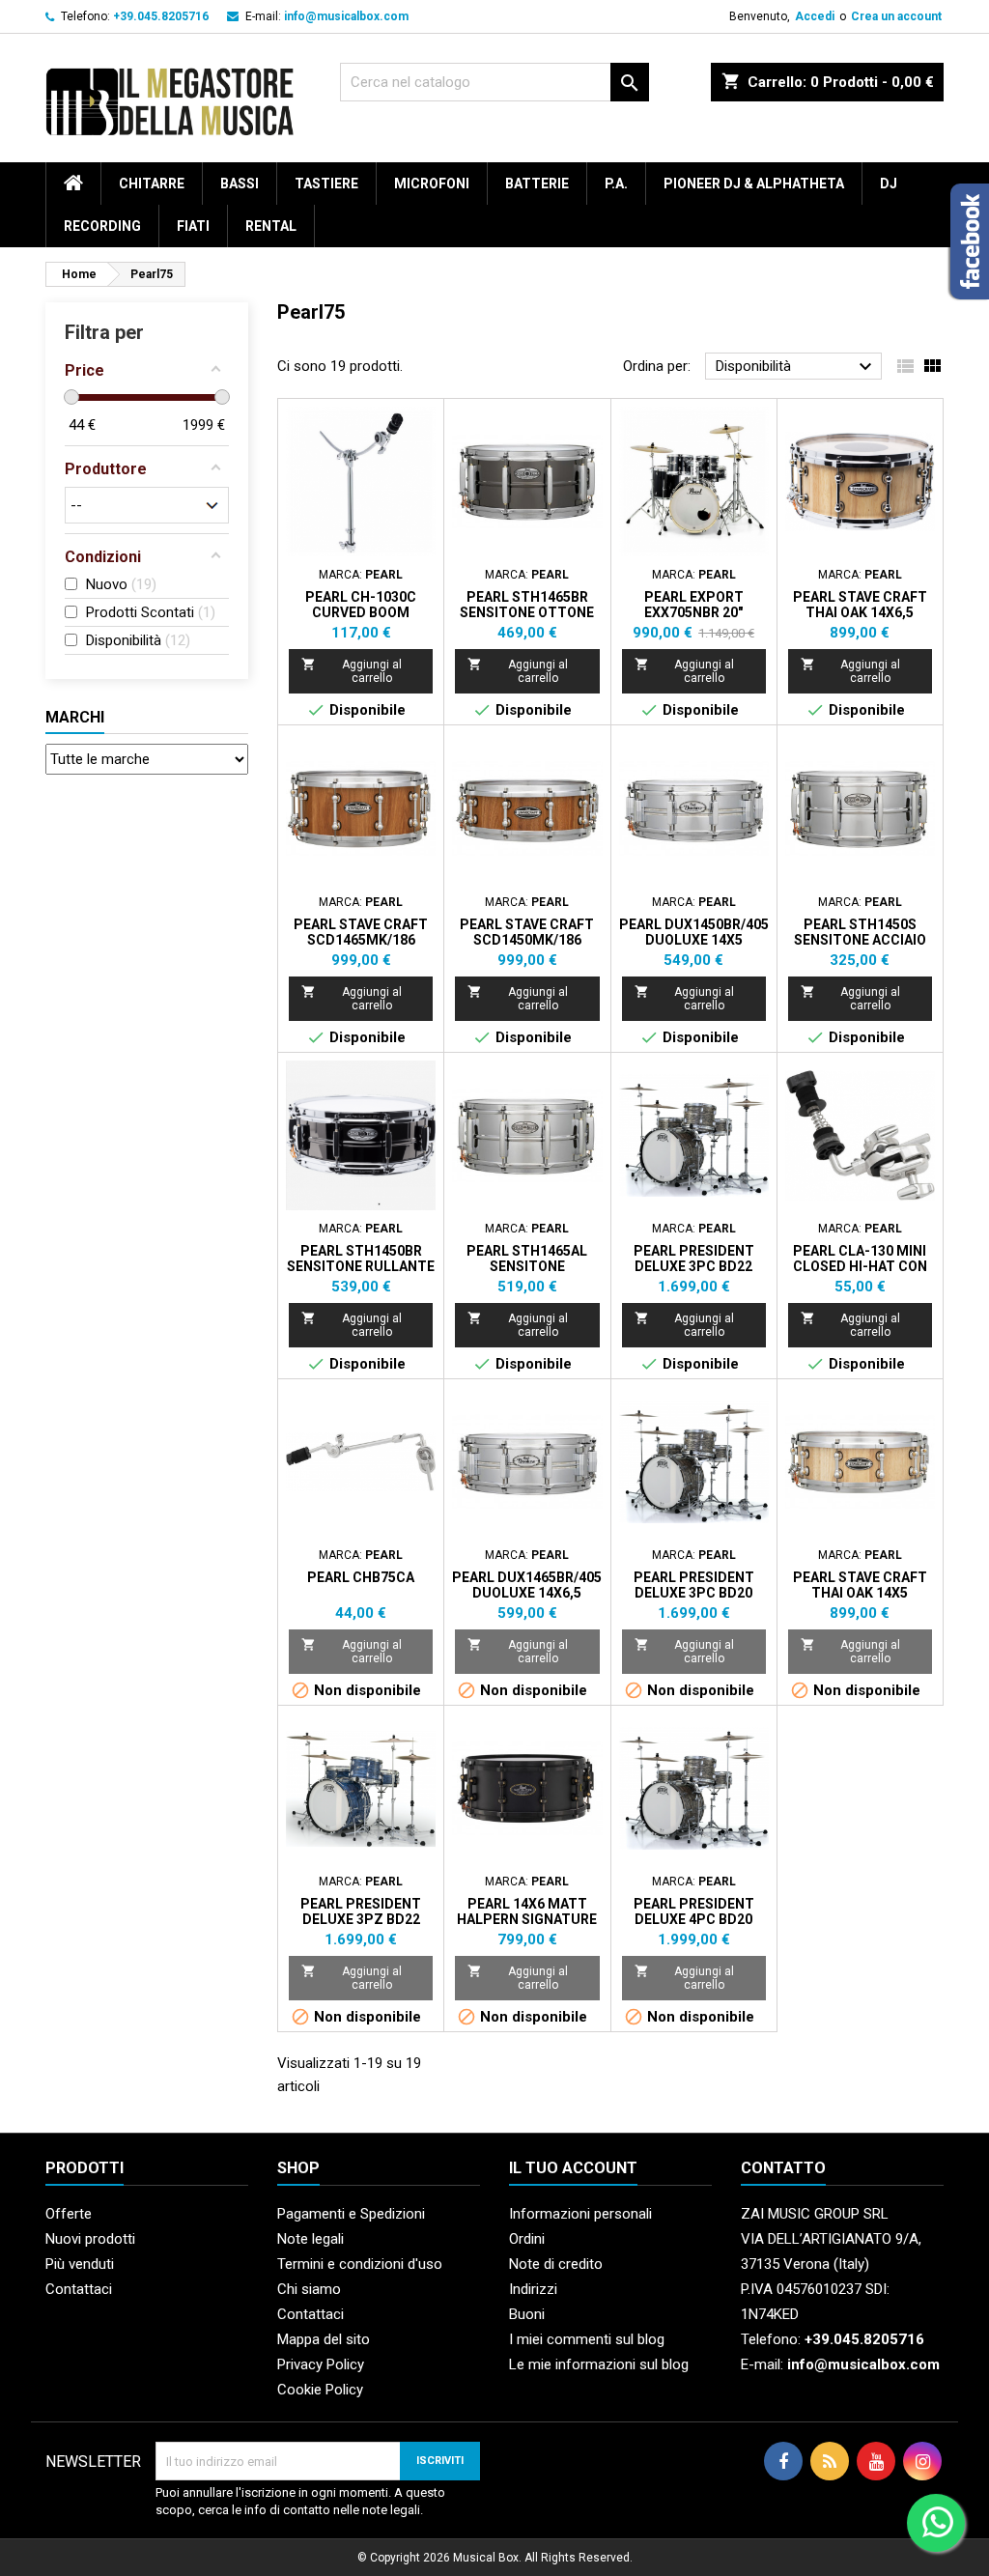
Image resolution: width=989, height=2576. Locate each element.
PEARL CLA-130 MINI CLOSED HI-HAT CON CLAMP (860, 1266)
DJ (889, 184)
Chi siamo (309, 2289)
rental (271, 226)
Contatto (783, 2168)
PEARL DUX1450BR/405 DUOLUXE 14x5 (694, 932)
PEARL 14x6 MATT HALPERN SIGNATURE (527, 1911)
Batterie (537, 184)
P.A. (616, 184)
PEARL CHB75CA (361, 1577)
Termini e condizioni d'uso (360, 2264)
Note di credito (556, 2264)
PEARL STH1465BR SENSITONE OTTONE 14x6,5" (527, 612)
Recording (102, 226)
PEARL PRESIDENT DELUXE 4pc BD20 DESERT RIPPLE (694, 1919)
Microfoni (432, 184)
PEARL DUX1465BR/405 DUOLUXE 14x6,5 (527, 1585)
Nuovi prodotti (90, 2239)
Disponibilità (796, 367)
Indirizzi (533, 2289)
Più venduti (80, 2264)
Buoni (527, 2314)
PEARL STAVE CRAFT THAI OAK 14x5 (860, 1585)
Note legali (311, 2239)
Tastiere (326, 184)
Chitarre (152, 184)
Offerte (69, 2214)
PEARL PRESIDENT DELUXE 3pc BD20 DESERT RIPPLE (694, 1593)
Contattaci (79, 2289)
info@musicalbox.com (346, 16)
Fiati (193, 226)
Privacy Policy (321, 2364)
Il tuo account (573, 2168)
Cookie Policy (320, 2390)
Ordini (527, 2239)
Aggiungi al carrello (352, 671)
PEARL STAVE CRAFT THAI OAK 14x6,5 (860, 605)
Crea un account (896, 16)
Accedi (815, 16)
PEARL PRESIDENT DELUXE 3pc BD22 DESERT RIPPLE (694, 1266)
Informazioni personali (580, 2214)
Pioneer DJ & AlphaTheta (754, 184)
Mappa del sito (324, 2339)
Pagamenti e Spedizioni (351, 2214)
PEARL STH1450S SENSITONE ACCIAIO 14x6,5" (860, 940)
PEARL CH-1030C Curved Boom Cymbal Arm (361, 612)
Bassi (240, 184)
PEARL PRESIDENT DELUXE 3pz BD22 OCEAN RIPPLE (361, 1919)
